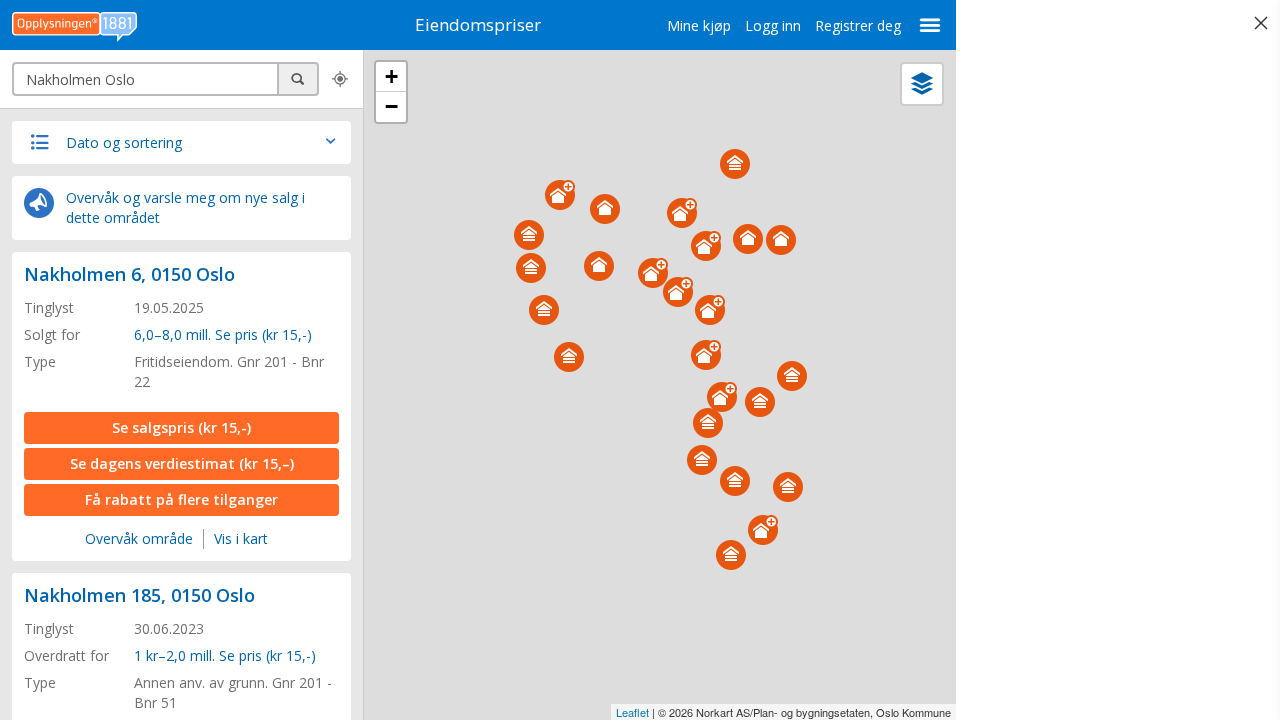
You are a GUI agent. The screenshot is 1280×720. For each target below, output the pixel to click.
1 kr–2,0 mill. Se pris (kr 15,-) (225, 655)
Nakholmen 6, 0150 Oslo (129, 274)
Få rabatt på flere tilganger (181, 499)
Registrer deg (858, 25)
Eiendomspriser (478, 24)
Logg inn (773, 25)
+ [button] (391, 76)
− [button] (391, 106)
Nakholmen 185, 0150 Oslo (139, 595)
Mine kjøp (699, 25)
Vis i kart (241, 538)
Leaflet (632, 712)
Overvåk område (139, 538)
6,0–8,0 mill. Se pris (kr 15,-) (223, 334)
